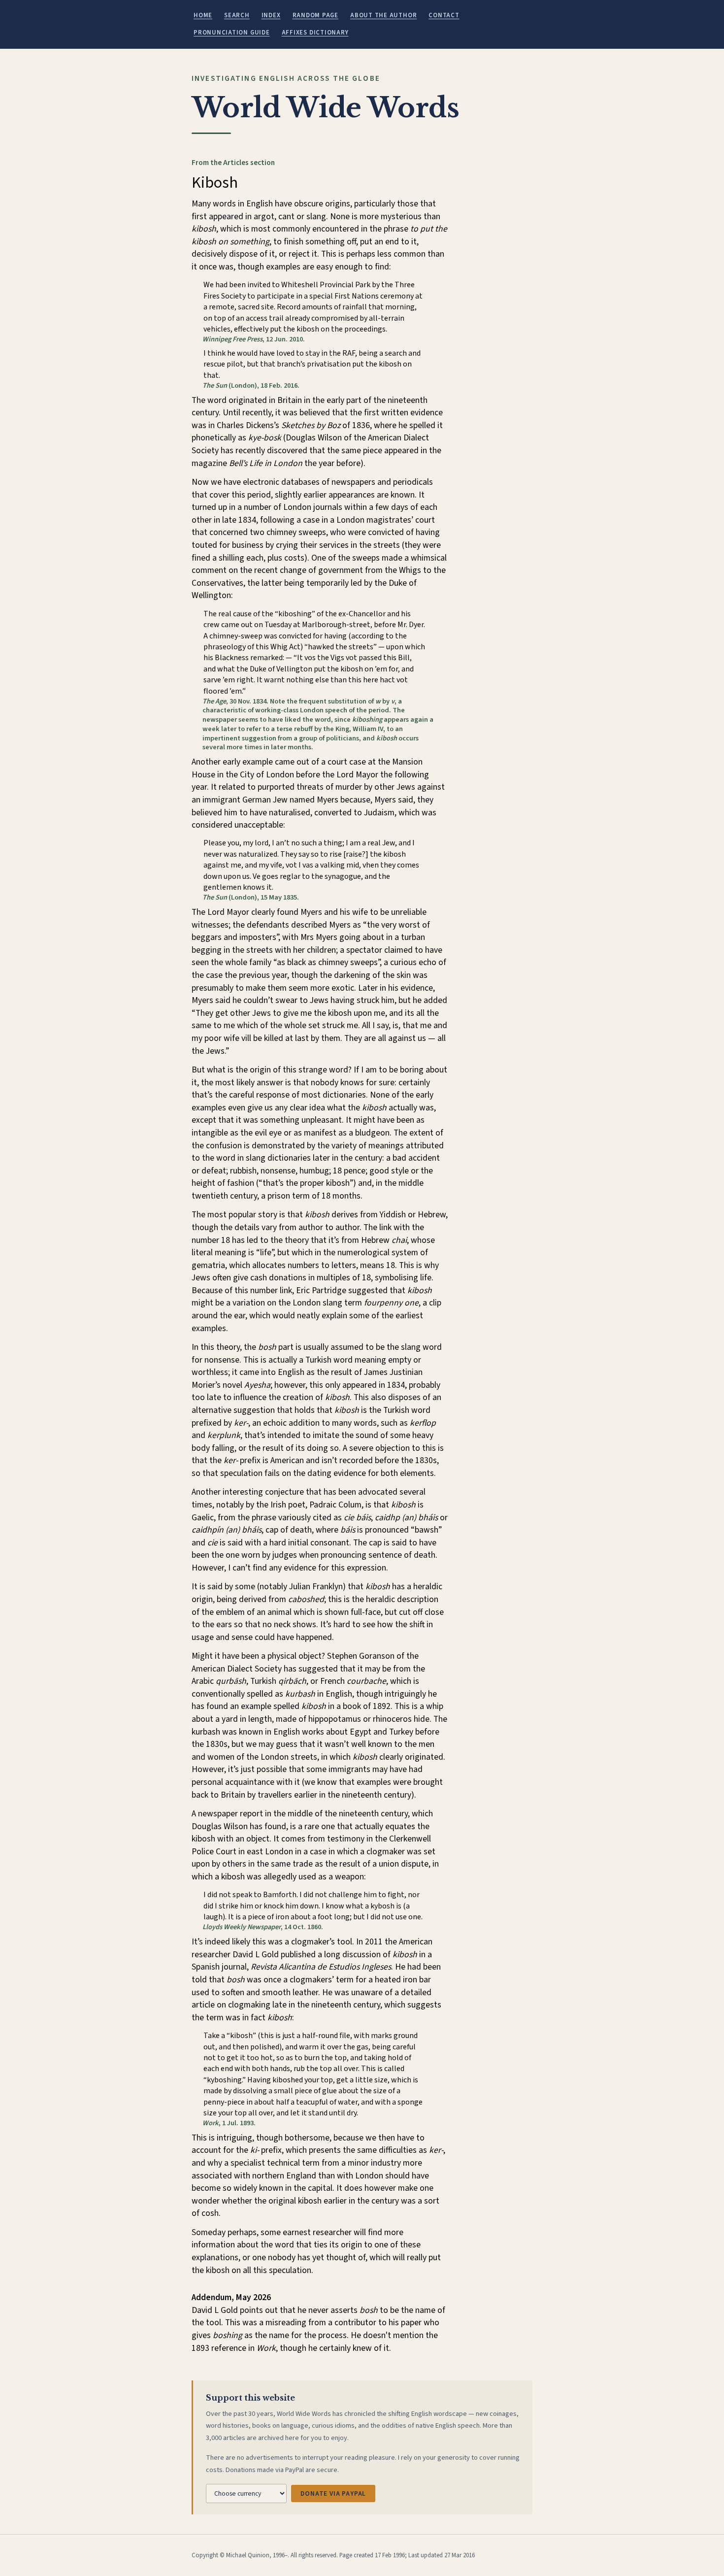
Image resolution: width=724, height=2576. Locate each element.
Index (271, 15)
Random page (315, 15)
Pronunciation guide (232, 33)
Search (237, 15)
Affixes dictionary (315, 33)
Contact (444, 15)
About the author (383, 15)
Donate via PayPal (333, 2493)
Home (203, 15)
